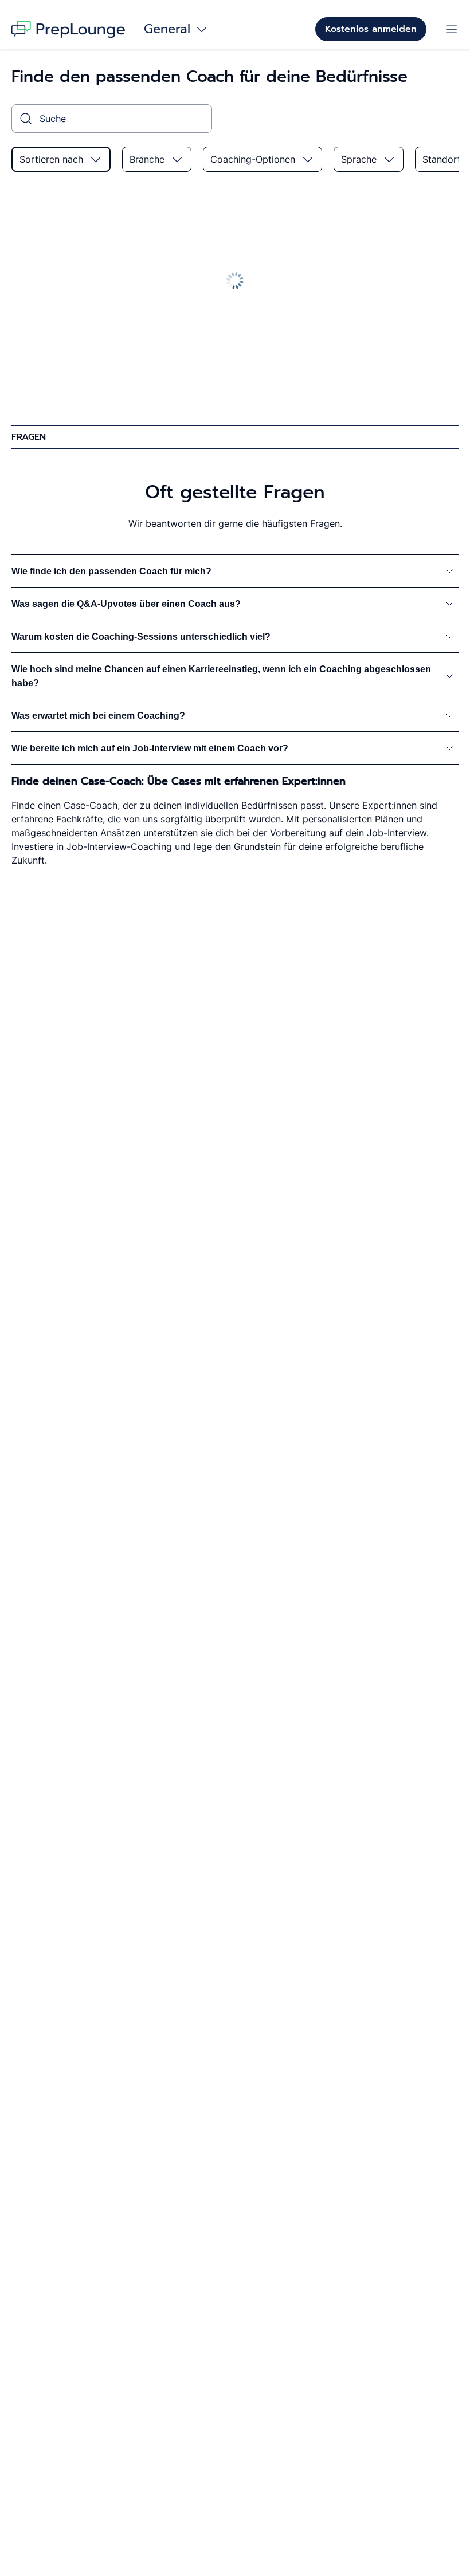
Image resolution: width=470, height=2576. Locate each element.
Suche (53, 119)
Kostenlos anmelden (371, 29)
